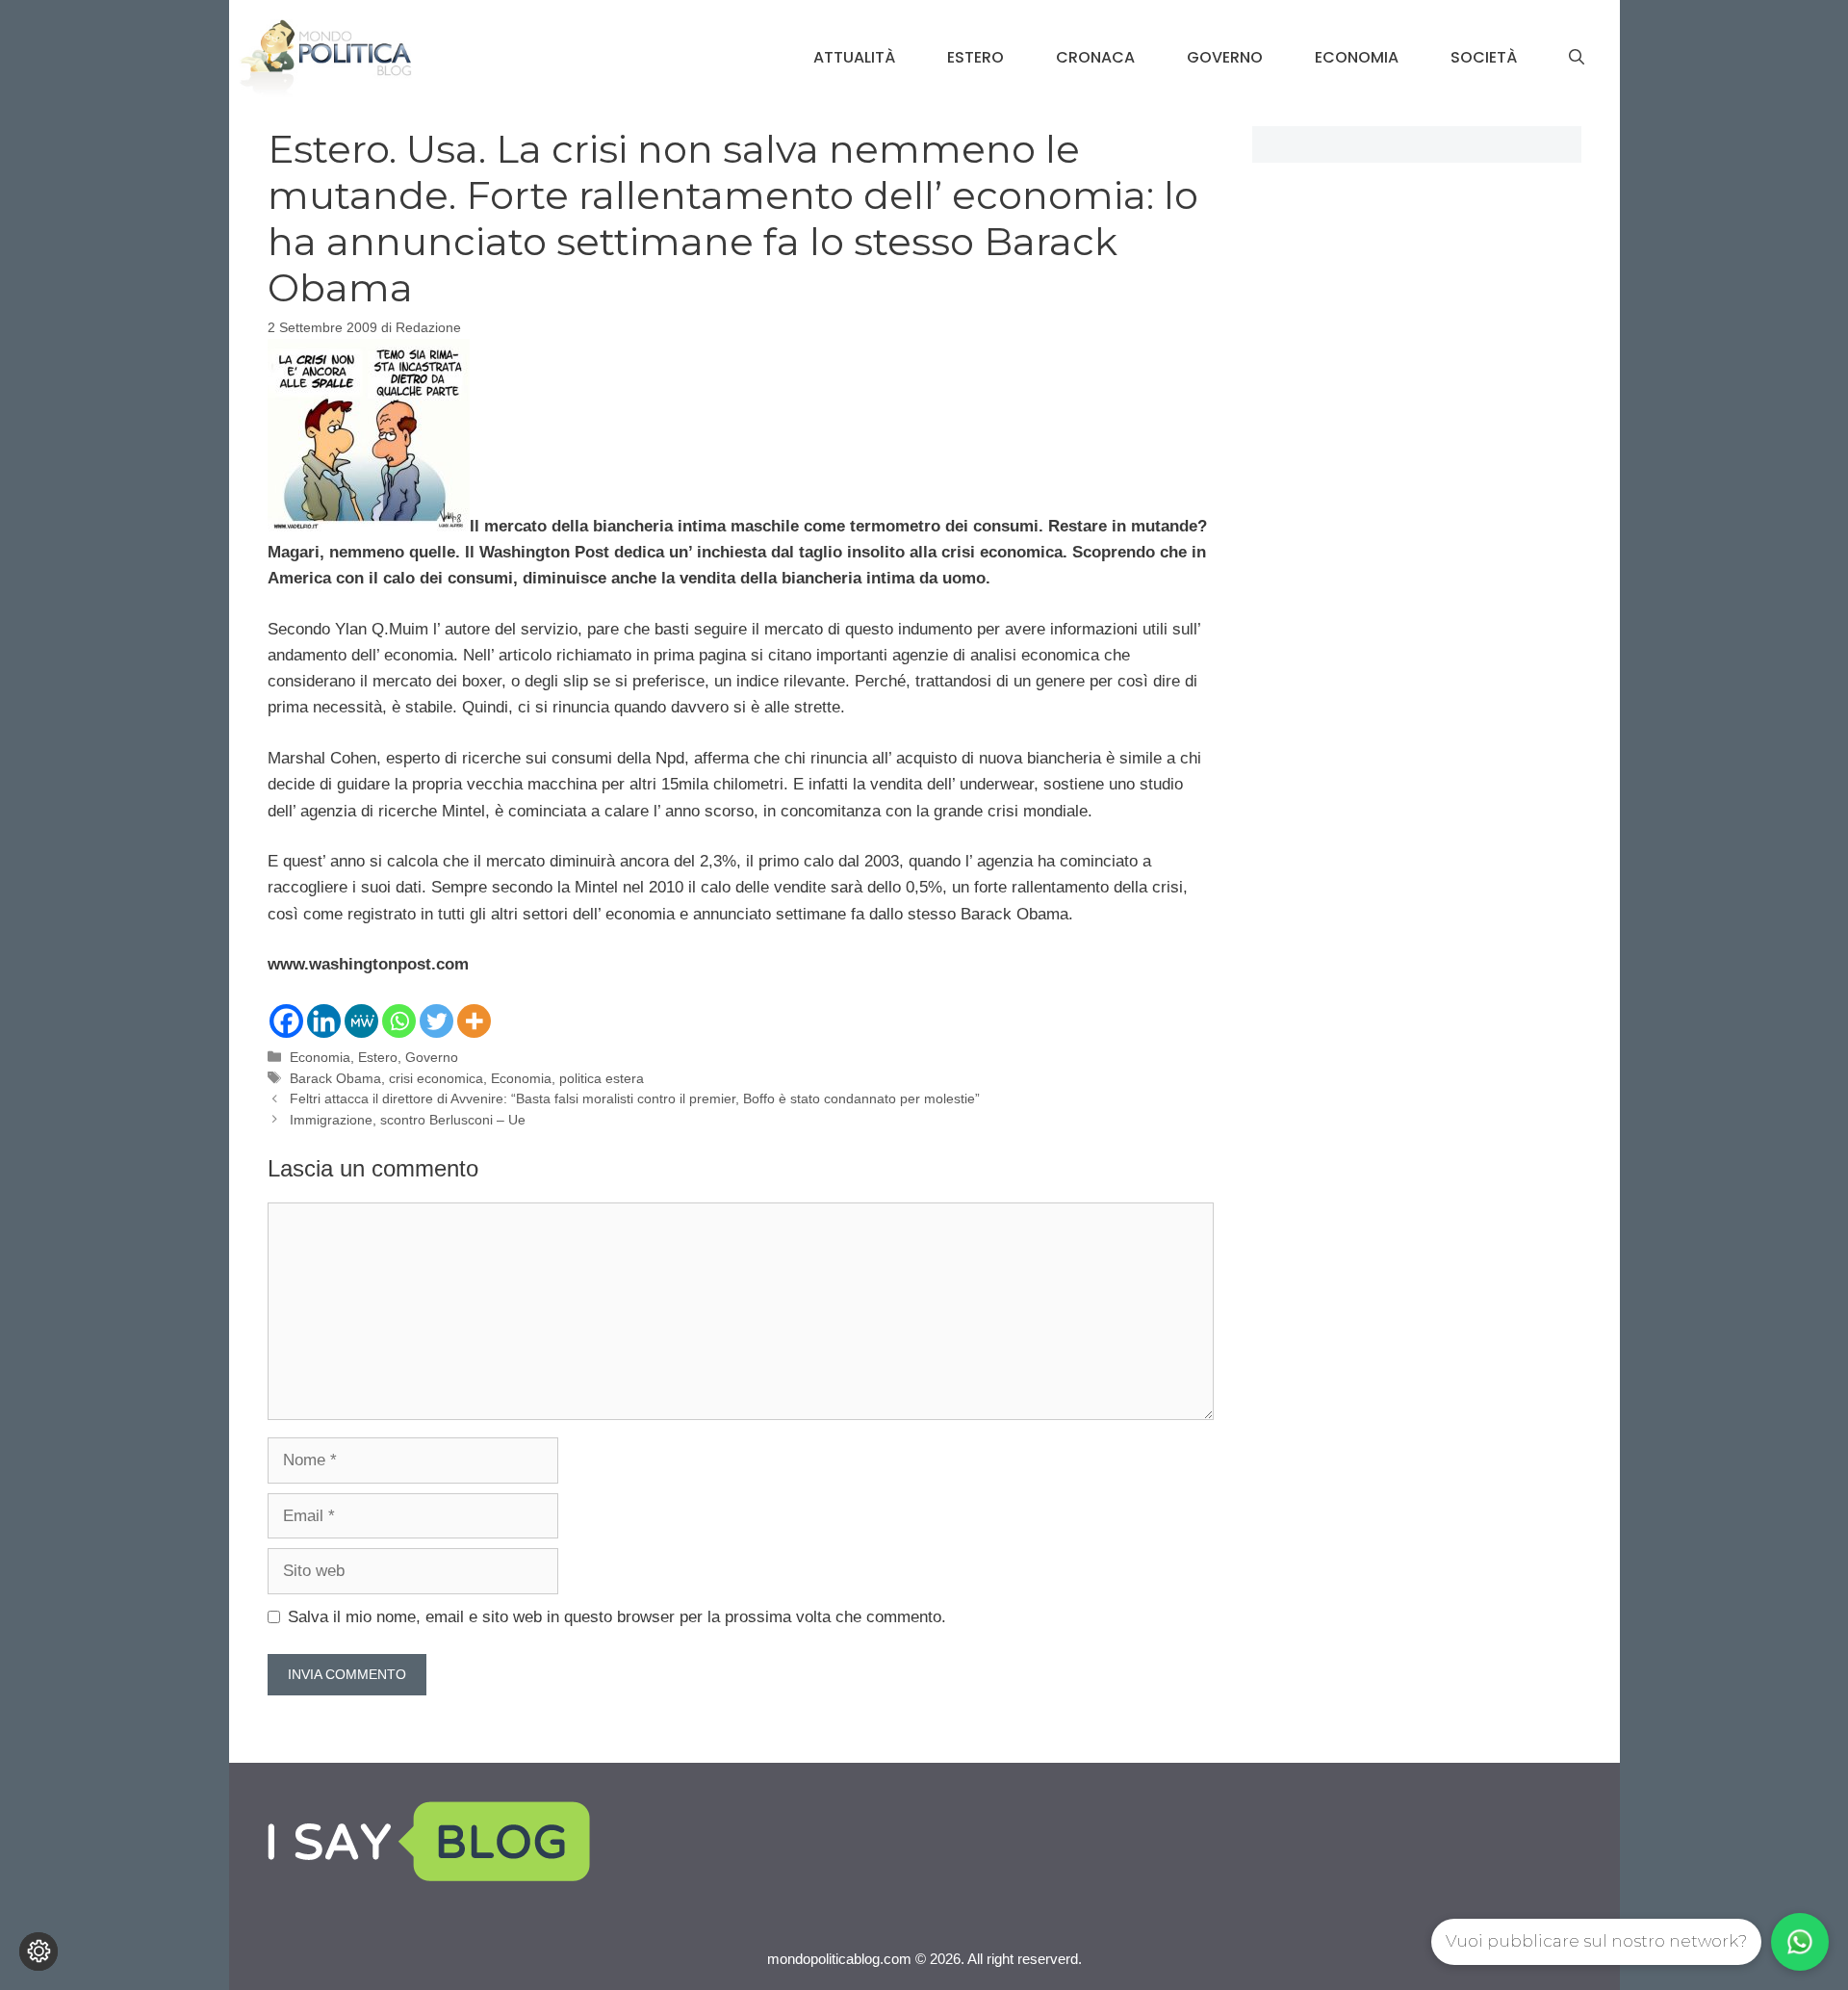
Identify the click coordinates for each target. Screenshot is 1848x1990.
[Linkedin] (324, 1021)
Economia (1357, 57)
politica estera (602, 1078)
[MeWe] (361, 1021)
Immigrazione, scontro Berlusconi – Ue (408, 1120)
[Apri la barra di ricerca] (1577, 58)
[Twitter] (436, 1021)
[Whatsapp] (399, 1021)
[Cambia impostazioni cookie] (38, 1951)
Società (1484, 57)
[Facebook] (286, 1021)
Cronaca (1095, 57)
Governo (1225, 57)
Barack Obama (335, 1078)
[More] (474, 1021)
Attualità (854, 57)
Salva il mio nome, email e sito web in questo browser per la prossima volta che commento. (617, 1617)
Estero (975, 57)
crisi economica (436, 1078)
